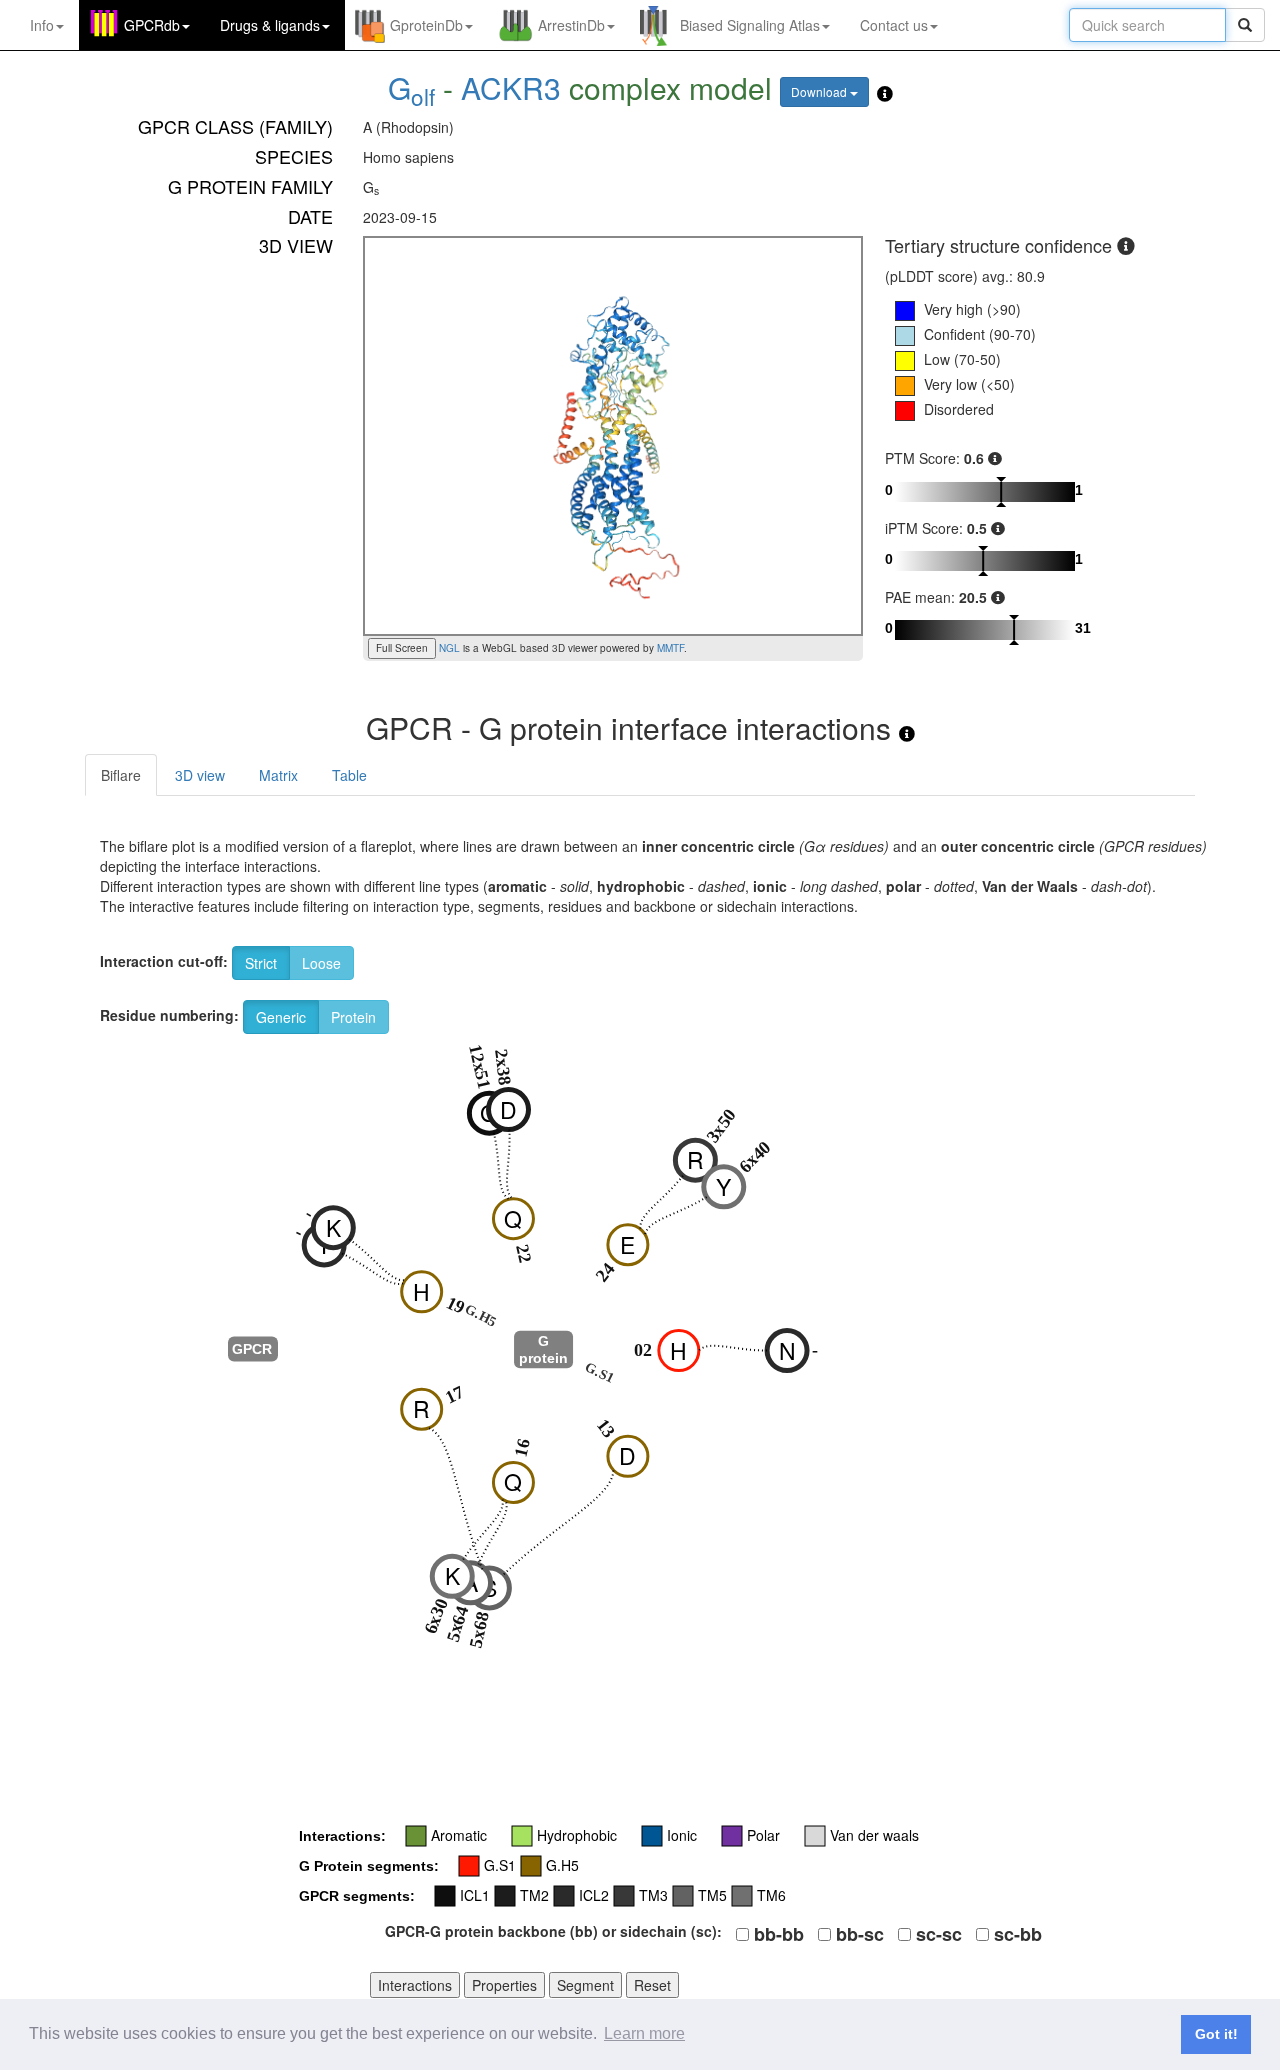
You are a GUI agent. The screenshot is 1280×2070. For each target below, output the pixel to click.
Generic (281, 1017)
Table (349, 775)
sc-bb (1018, 1934)
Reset (652, 1985)
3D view (200, 775)
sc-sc (939, 1934)
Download (820, 91)
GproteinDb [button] (426, 25)
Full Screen (402, 648)
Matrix (278, 775)
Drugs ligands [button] (270, 25)
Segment (585, 1985)
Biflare (121, 775)
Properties (504, 1985)
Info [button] (42, 25)
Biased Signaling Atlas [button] (750, 25)
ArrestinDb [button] (571, 25)
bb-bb (779, 1934)
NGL (448, 648)
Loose (321, 963)
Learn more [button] (644, 2033)
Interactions (415, 1985)
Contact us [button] (894, 25)
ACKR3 (511, 87)
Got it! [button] (1216, 2034)
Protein (353, 1017)
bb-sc (860, 1934)
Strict (261, 963)
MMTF (670, 648)
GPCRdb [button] (152, 25)
